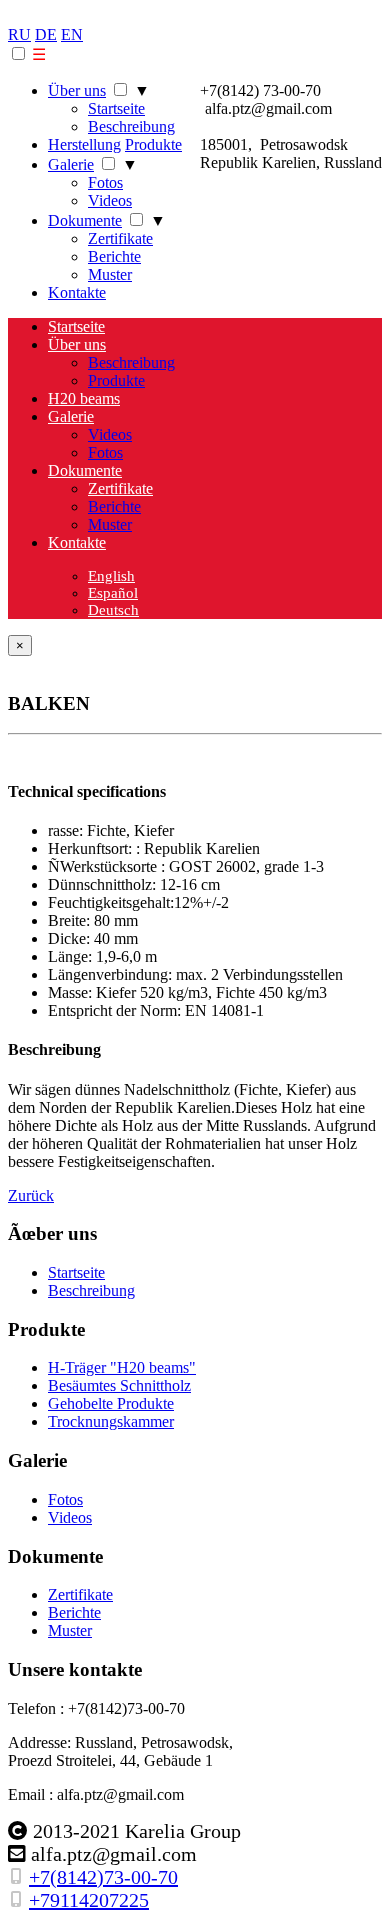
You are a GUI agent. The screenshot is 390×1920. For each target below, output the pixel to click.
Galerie (71, 164)
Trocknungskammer (111, 1421)
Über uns (77, 90)
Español (113, 593)
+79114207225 (89, 1900)
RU (19, 34)
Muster (110, 274)
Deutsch (113, 610)
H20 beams (84, 398)
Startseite (116, 108)
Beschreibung (131, 126)
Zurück (31, 1195)
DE (46, 34)
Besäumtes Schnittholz (119, 1385)
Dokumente (85, 220)
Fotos (105, 182)
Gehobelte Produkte (111, 1403)
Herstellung (84, 144)
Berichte (114, 256)
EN (72, 34)
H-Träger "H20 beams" (122, 1367)
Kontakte (77, 292)
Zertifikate (120, 238)
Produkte (153, 144)
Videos (110, 200)
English (111, 576)
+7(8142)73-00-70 (103, 1877)
